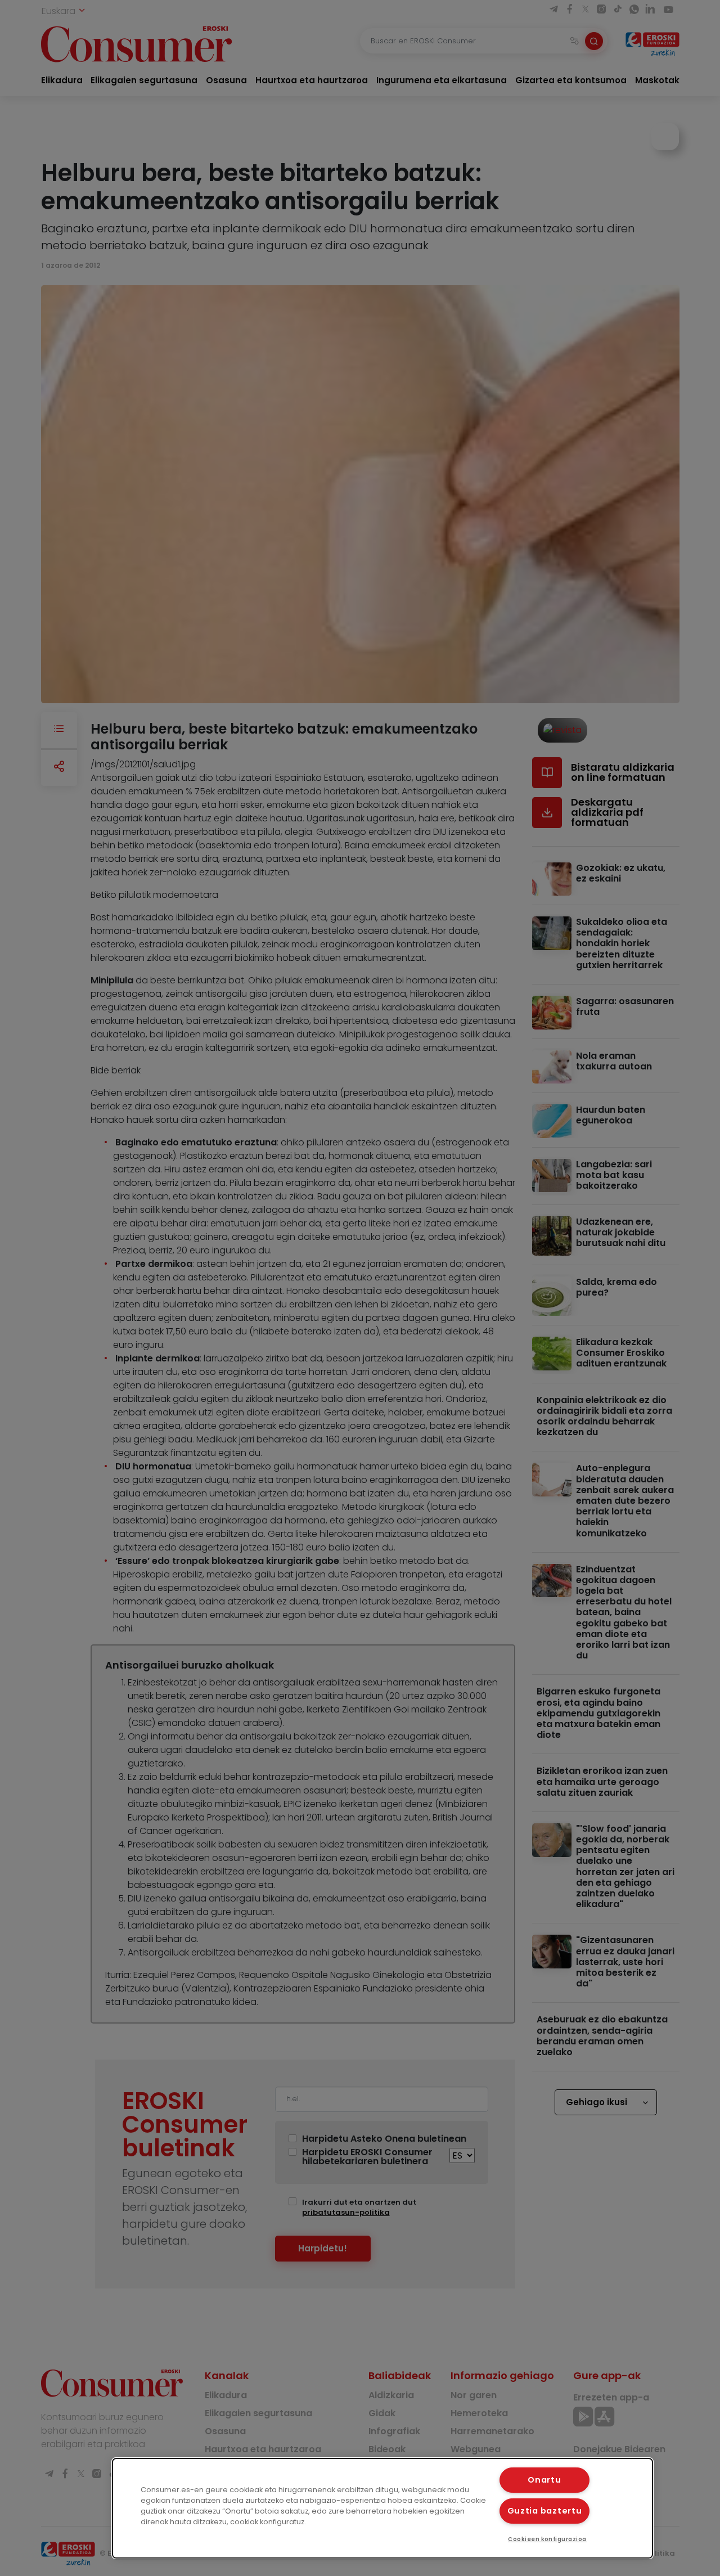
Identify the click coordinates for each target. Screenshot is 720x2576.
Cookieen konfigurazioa (547, 2539)
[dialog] (382, 2508)
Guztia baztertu (545, 2511)
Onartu (544, 2480)
